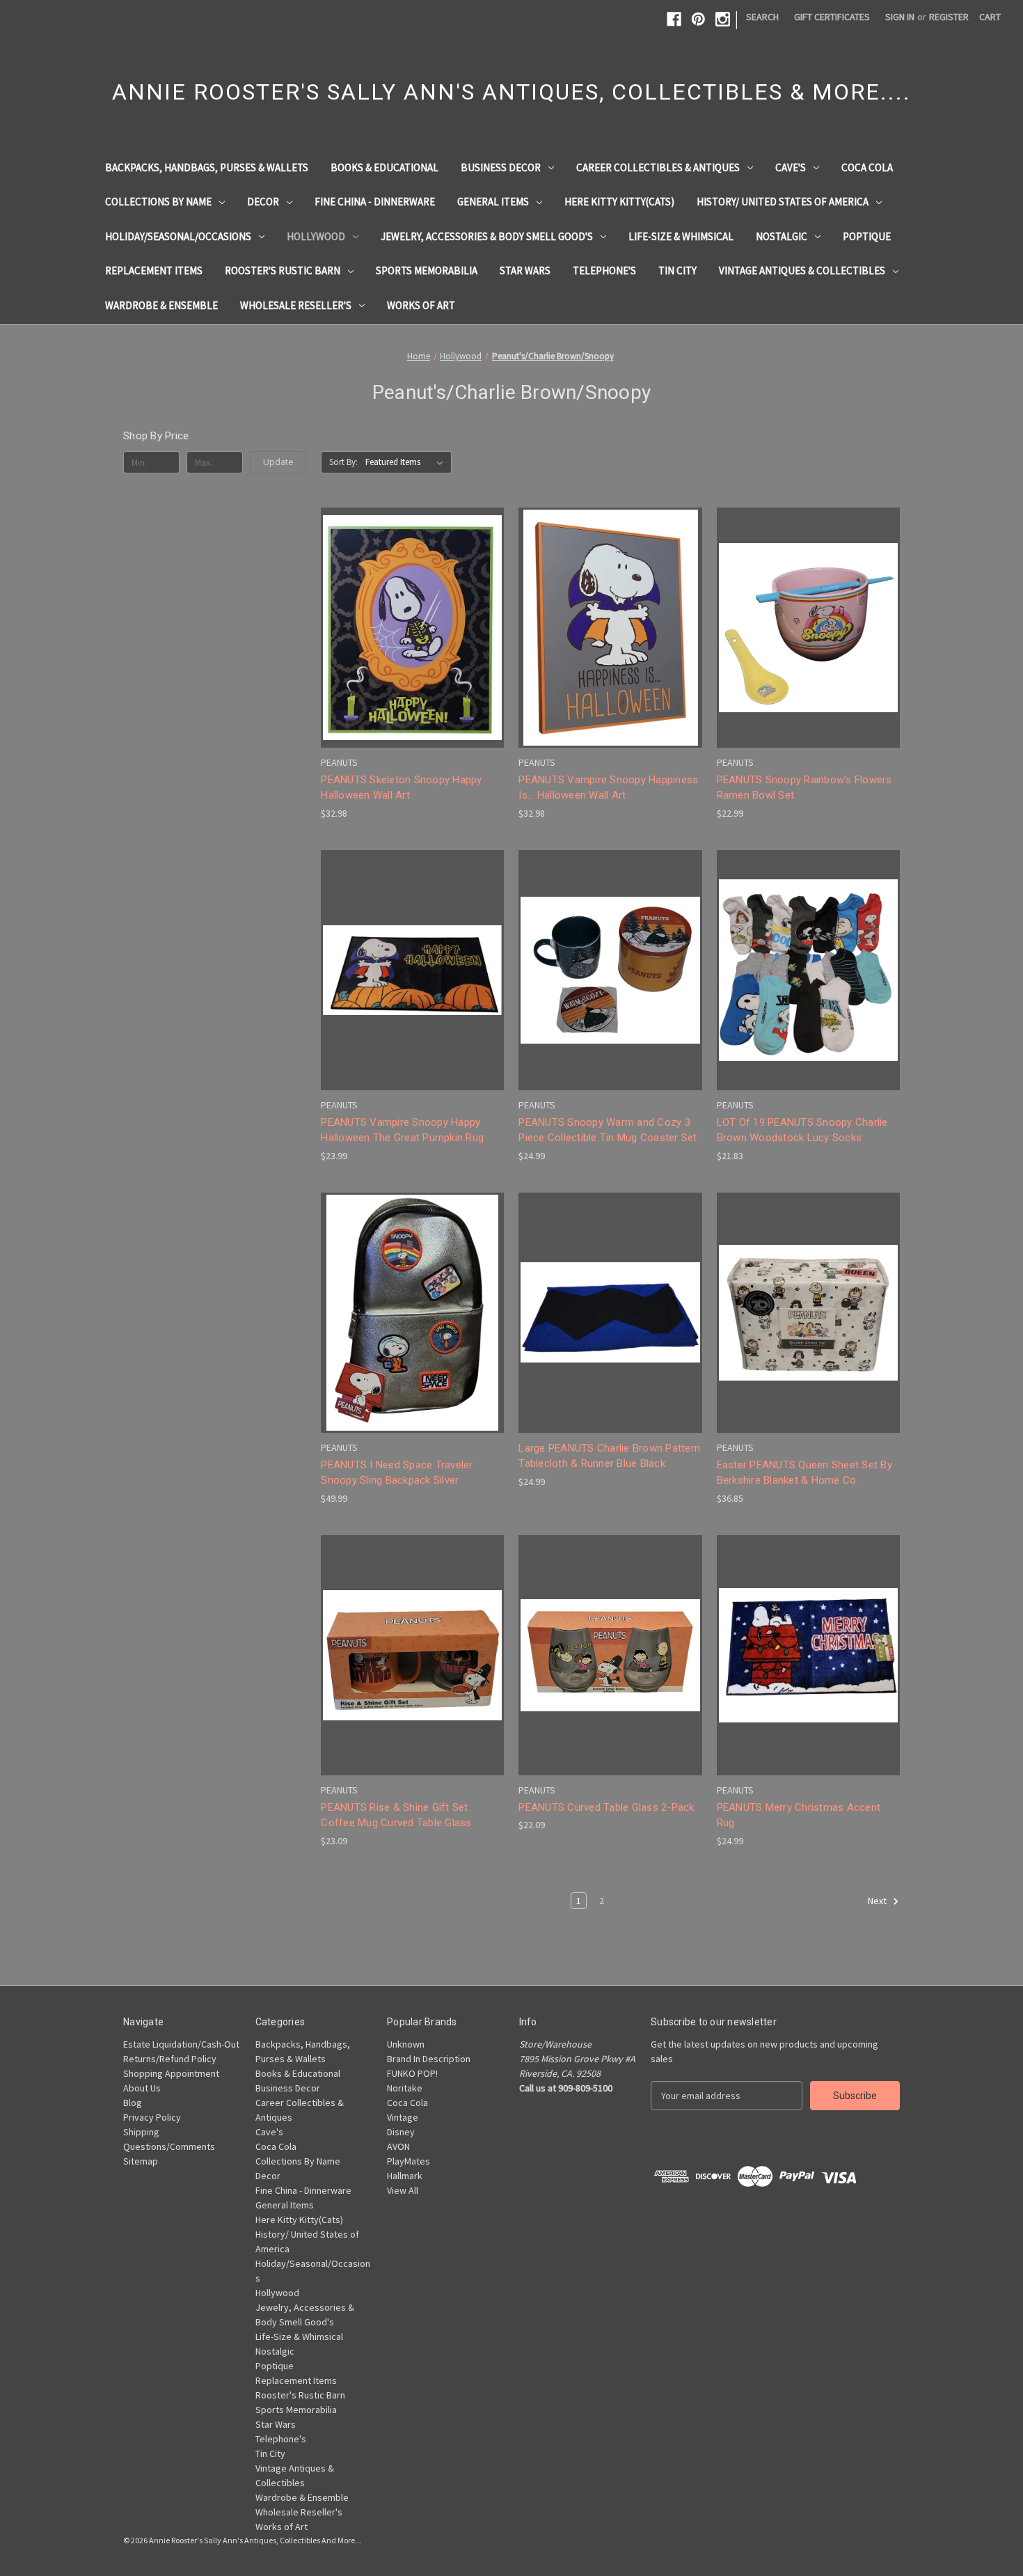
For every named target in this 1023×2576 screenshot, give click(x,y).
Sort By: (343, 462)
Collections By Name (158, 202)
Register (949, 17)
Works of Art (421, 305)
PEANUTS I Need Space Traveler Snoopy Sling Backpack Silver (397, 1473)
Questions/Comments (169, 2146)
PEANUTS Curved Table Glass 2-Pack (606, 1807)
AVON (398, 2146)
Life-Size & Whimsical (681, 236)
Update (278, 462)
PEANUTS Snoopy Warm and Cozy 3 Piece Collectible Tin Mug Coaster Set (608, 1130)
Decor (263, 202)
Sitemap (141, 2161)
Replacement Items (154, 270)
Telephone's (604, 270)
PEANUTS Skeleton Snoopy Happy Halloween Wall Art (401, 788)
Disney (401, 2132)
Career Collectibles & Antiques (658, 167)
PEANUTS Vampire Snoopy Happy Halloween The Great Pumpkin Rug (402, 1130)
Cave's (791, 167)
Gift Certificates (832, 17)
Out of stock (413, 652)
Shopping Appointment (171, 2073)
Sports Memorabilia (427, 270)
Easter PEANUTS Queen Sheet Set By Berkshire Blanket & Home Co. (804, 1473)
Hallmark (405, 2176)
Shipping (141, 2132)
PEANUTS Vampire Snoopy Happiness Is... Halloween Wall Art (608, 788)
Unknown (406, 2044)
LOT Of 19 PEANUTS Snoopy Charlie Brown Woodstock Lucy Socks (802, 1130)
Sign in (900, 17)
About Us (142, 2088)
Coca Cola (867, 167)
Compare (408, 628)
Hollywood (316, 236)
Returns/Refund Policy (170, 2059)
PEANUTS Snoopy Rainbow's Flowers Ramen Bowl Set (804, 788)
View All (403, 2190)
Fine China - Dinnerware (375, 202)
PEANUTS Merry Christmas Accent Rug (799, 1815)
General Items (493, 202)
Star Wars (525, 270)
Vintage (403, 2117)
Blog (133, 2103)
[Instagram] (723, 19)
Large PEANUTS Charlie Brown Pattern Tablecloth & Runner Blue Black (609, 1456)
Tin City (677, 270)
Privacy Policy (152, 2117)
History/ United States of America (783, 202)
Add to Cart (610, 652)
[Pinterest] (698, 19)
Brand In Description (429, 2059)
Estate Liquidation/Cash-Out (181, 2044)
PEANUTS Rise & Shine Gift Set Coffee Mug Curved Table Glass (396, 1815)
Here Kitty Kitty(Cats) (619, 202)
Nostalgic (782, 236)
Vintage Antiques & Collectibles (802, 270)
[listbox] (407, 462)
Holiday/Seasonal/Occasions (178, 236)
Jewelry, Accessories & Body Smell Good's (487, 236)
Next (878, 1901)
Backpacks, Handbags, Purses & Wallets (207, 167)
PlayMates (409, 2161)
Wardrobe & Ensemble (161, 305)
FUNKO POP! (412, 2073)
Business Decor (501, 167)
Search (762, 17)
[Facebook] (674, 19)
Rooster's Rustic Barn (283, 270)
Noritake (405, 2088)
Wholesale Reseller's (296, 305)
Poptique (867, 236)
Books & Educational (384, 167)
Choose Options (413, 995)
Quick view (409, 602)
